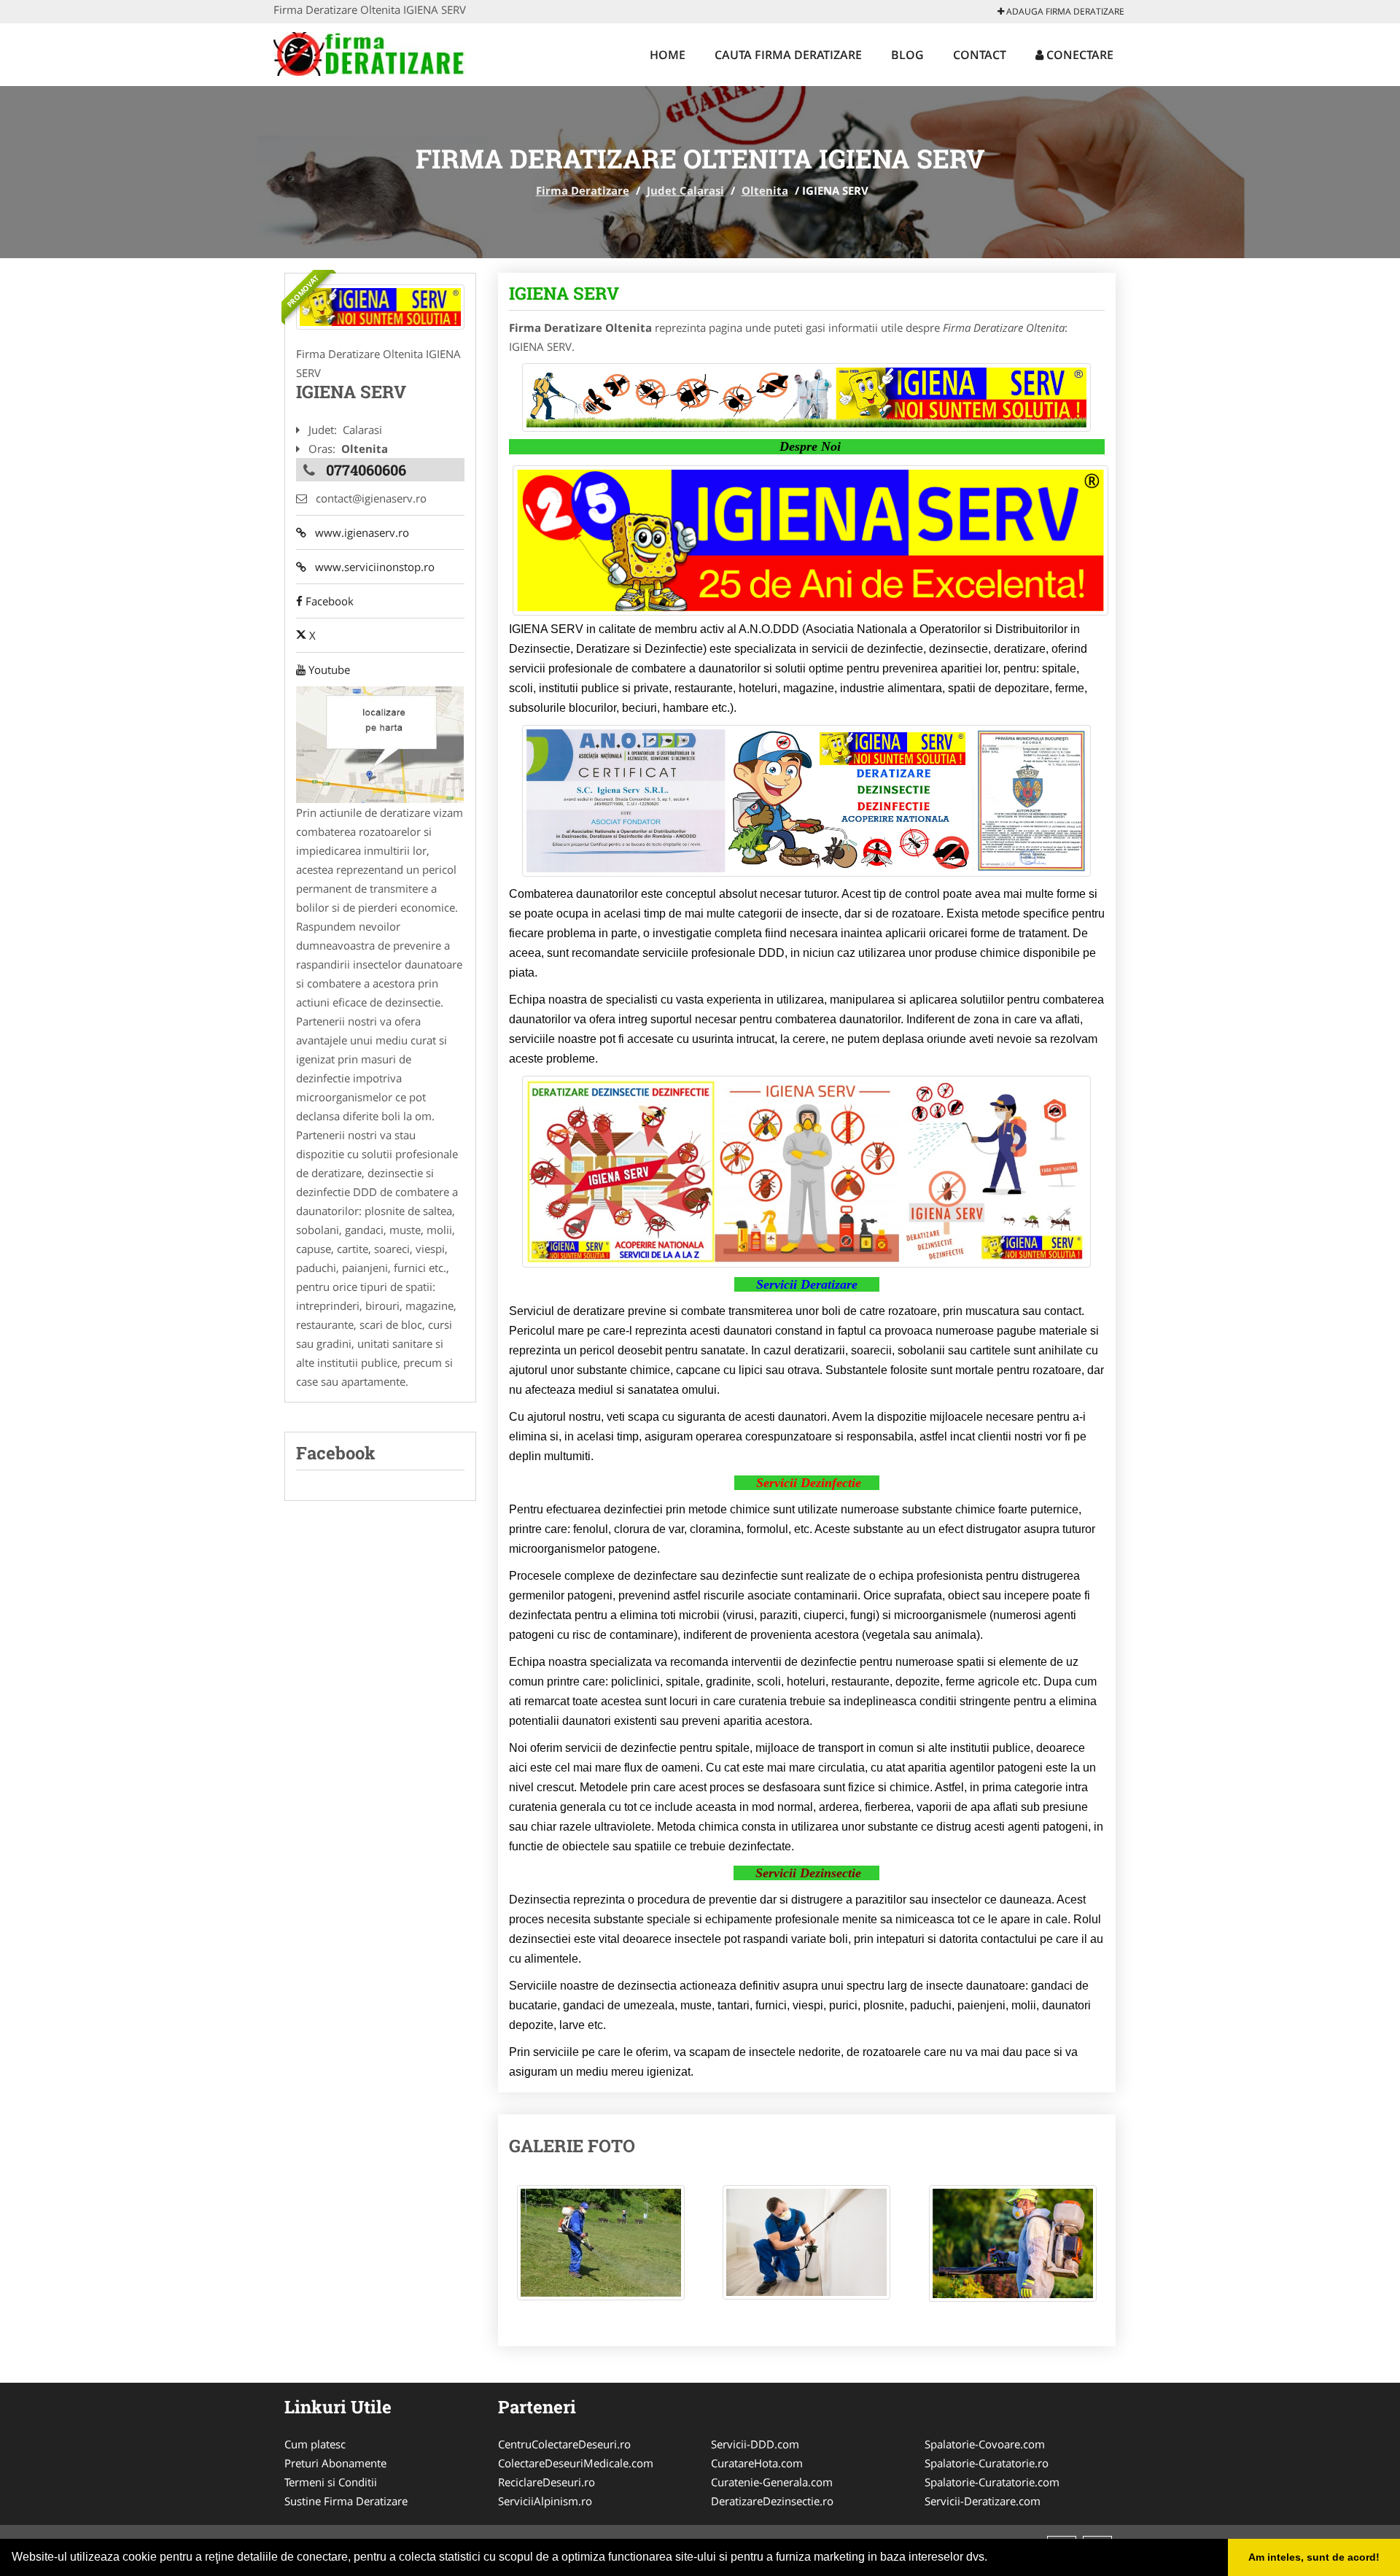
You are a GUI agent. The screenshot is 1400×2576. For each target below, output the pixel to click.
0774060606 (366, 470)
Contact (980, 55)
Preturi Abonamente (335, 2463)
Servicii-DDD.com (755, 2444)
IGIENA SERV (564, 293)
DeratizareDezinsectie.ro (772, 2501)
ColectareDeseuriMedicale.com (576, 2463)
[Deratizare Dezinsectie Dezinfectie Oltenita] (380, 307)
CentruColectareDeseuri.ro (564, 2444)
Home (668, 55)
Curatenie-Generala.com (772, 2482)
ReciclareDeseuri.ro (547, 2482)
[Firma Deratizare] (369, 53)
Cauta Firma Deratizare (788, 55)
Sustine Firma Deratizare (346, 2501)
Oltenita (765, 190)
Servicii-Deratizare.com (983, 2501)
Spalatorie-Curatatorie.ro (987, 2463)
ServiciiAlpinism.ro (545, 2501)
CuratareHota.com (757, 2463)
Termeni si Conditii (331, 2482)
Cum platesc (315, 2444)
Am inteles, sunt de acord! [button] (1314, 2557)
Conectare (1078, 55)
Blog (907, 55)
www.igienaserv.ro (358, 532)
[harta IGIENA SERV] (380, 743)
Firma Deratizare (583, 190)
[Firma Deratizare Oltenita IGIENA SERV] (601, 2250)
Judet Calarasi (685, 190)
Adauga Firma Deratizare (1064, 11)
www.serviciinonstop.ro (370, 567)
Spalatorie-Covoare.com (985, 2444)
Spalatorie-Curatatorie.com (992, 2482)
